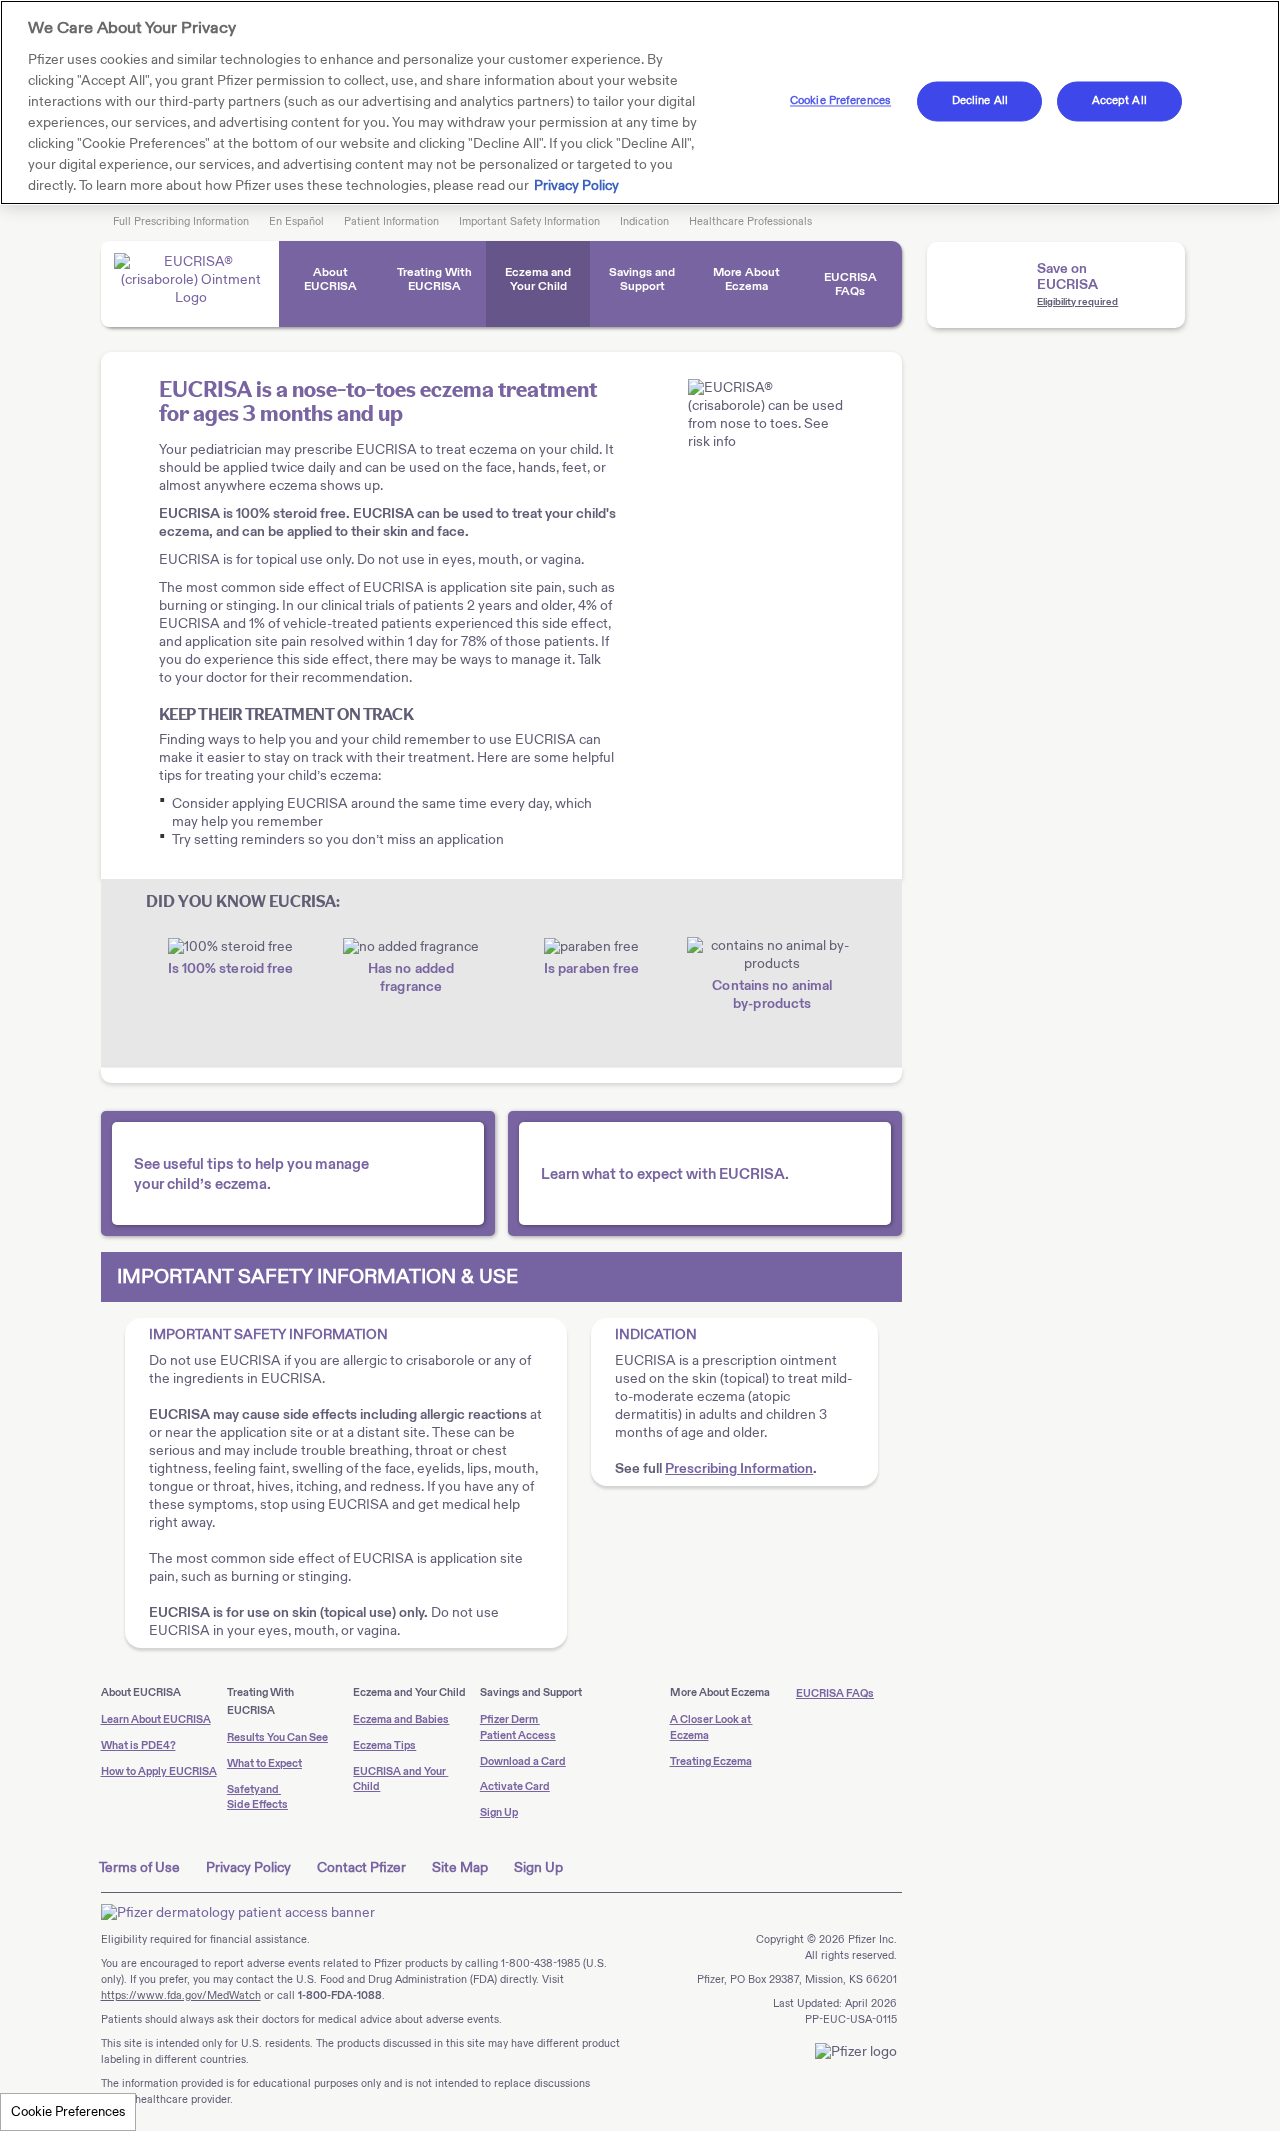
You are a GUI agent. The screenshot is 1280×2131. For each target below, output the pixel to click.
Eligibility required (1077, 302)
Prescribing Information (739, 1468)
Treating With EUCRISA (434, 279)
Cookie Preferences (68, 2112)
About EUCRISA (330, 279)
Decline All (980, 100)
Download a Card (523, 1761)
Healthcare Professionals (750, 221)
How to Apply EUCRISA (159, 1771)
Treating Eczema (711, 1761)
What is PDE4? (138, 1745)
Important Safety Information (529, 221)
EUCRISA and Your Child (400, 1779)
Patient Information (391, 221)
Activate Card (515, 1786)
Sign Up (499, 1812)
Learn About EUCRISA (156, 1719)
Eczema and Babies (401, 1719)
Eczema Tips (384, 1745)
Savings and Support (642, 279)
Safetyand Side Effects (257, 1797)
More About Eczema (746, 279)
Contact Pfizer (361, 1868)
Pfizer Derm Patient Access (518, 1727)
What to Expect (264, 1763)
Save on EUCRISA (1067, 277)
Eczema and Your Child (538, 279)
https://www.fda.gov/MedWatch (181, 1995)
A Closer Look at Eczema (711, 1727)
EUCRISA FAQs (850, 284)
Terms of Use (139, 1868)
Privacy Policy (248, 1868)
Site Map (460, 1868)
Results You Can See (277, 1737)
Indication (644, 221)
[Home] (190, 284)
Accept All (1119, 100)
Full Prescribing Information (181, 221)
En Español (296, 221)
